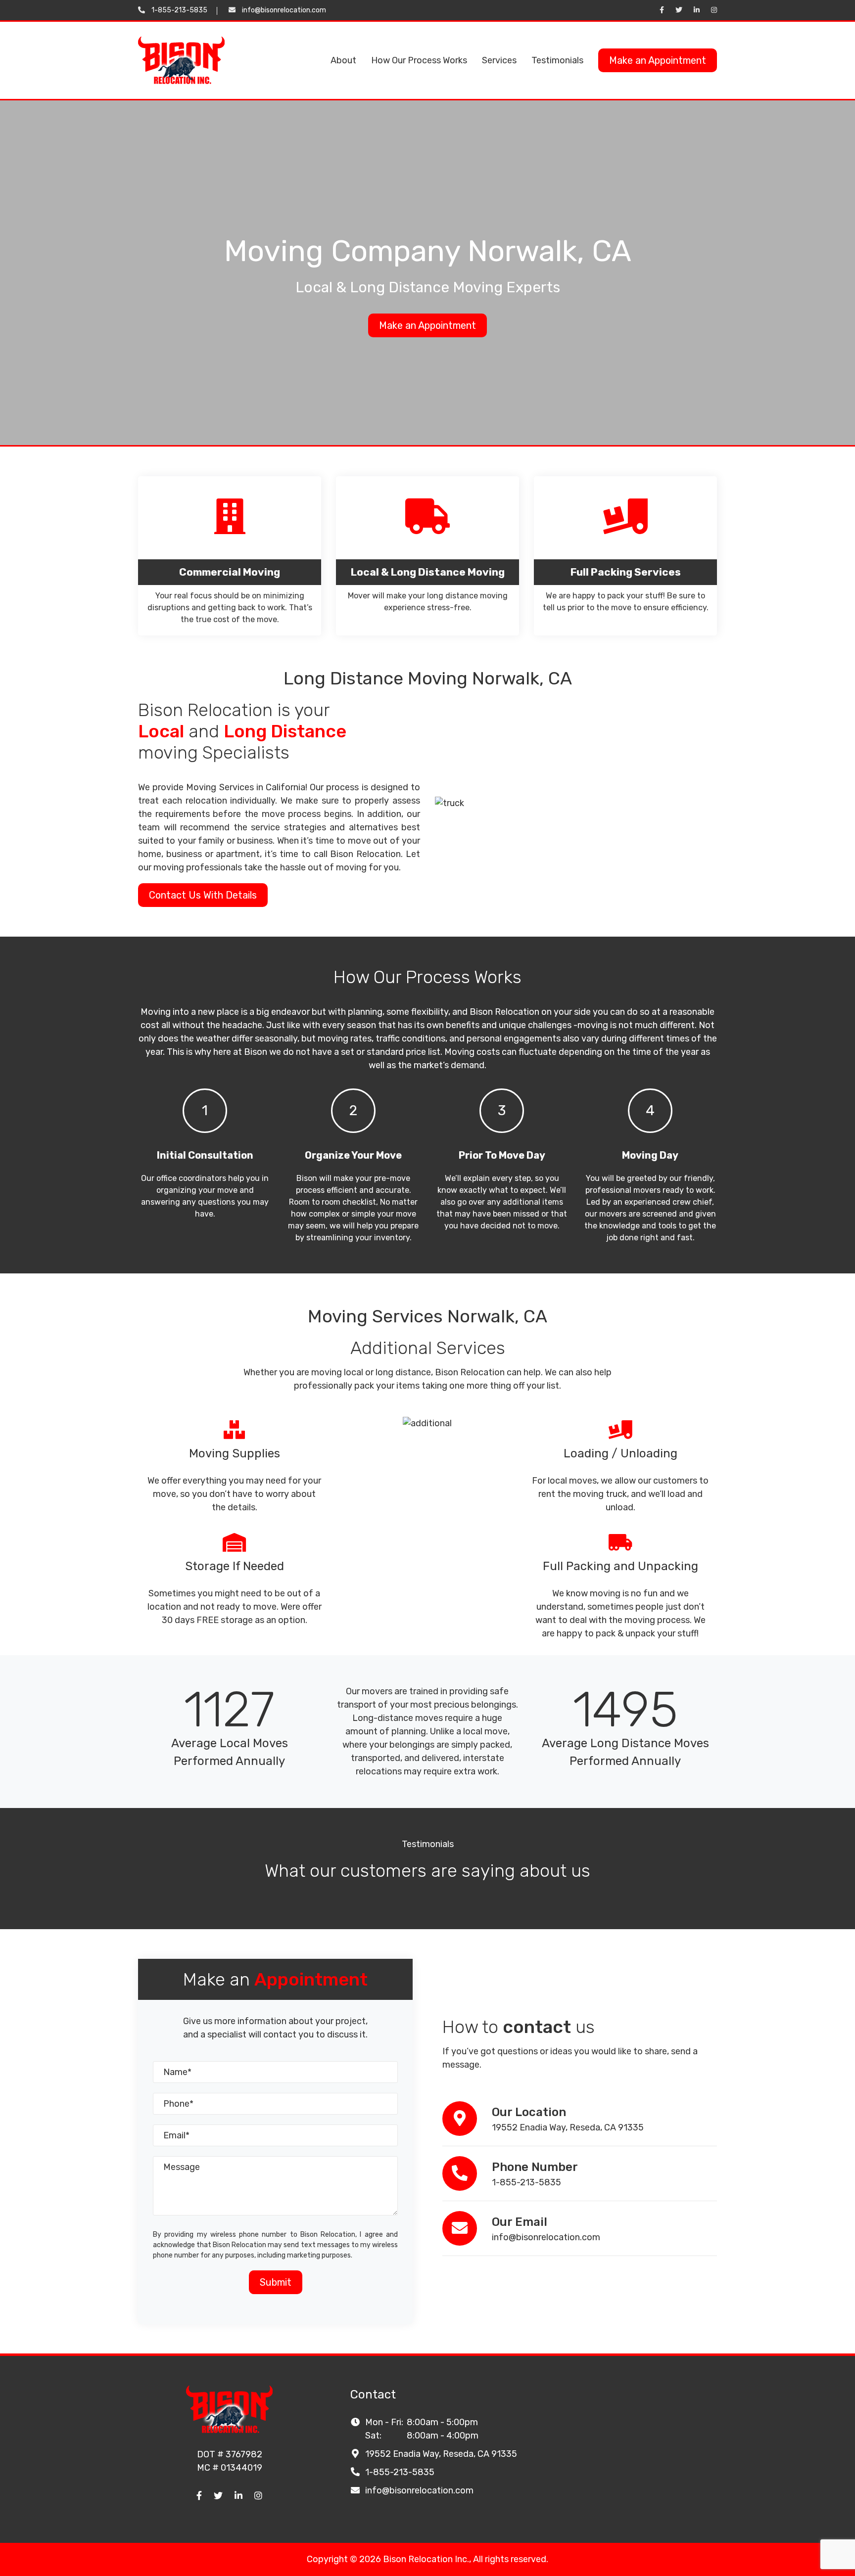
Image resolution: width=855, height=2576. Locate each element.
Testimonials (557, 60)
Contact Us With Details (203, 895)
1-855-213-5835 (179, 10)
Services (499, 60)
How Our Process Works (419, 60)
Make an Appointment (658, 60)
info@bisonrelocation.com (284, 10)
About (343, 60)
